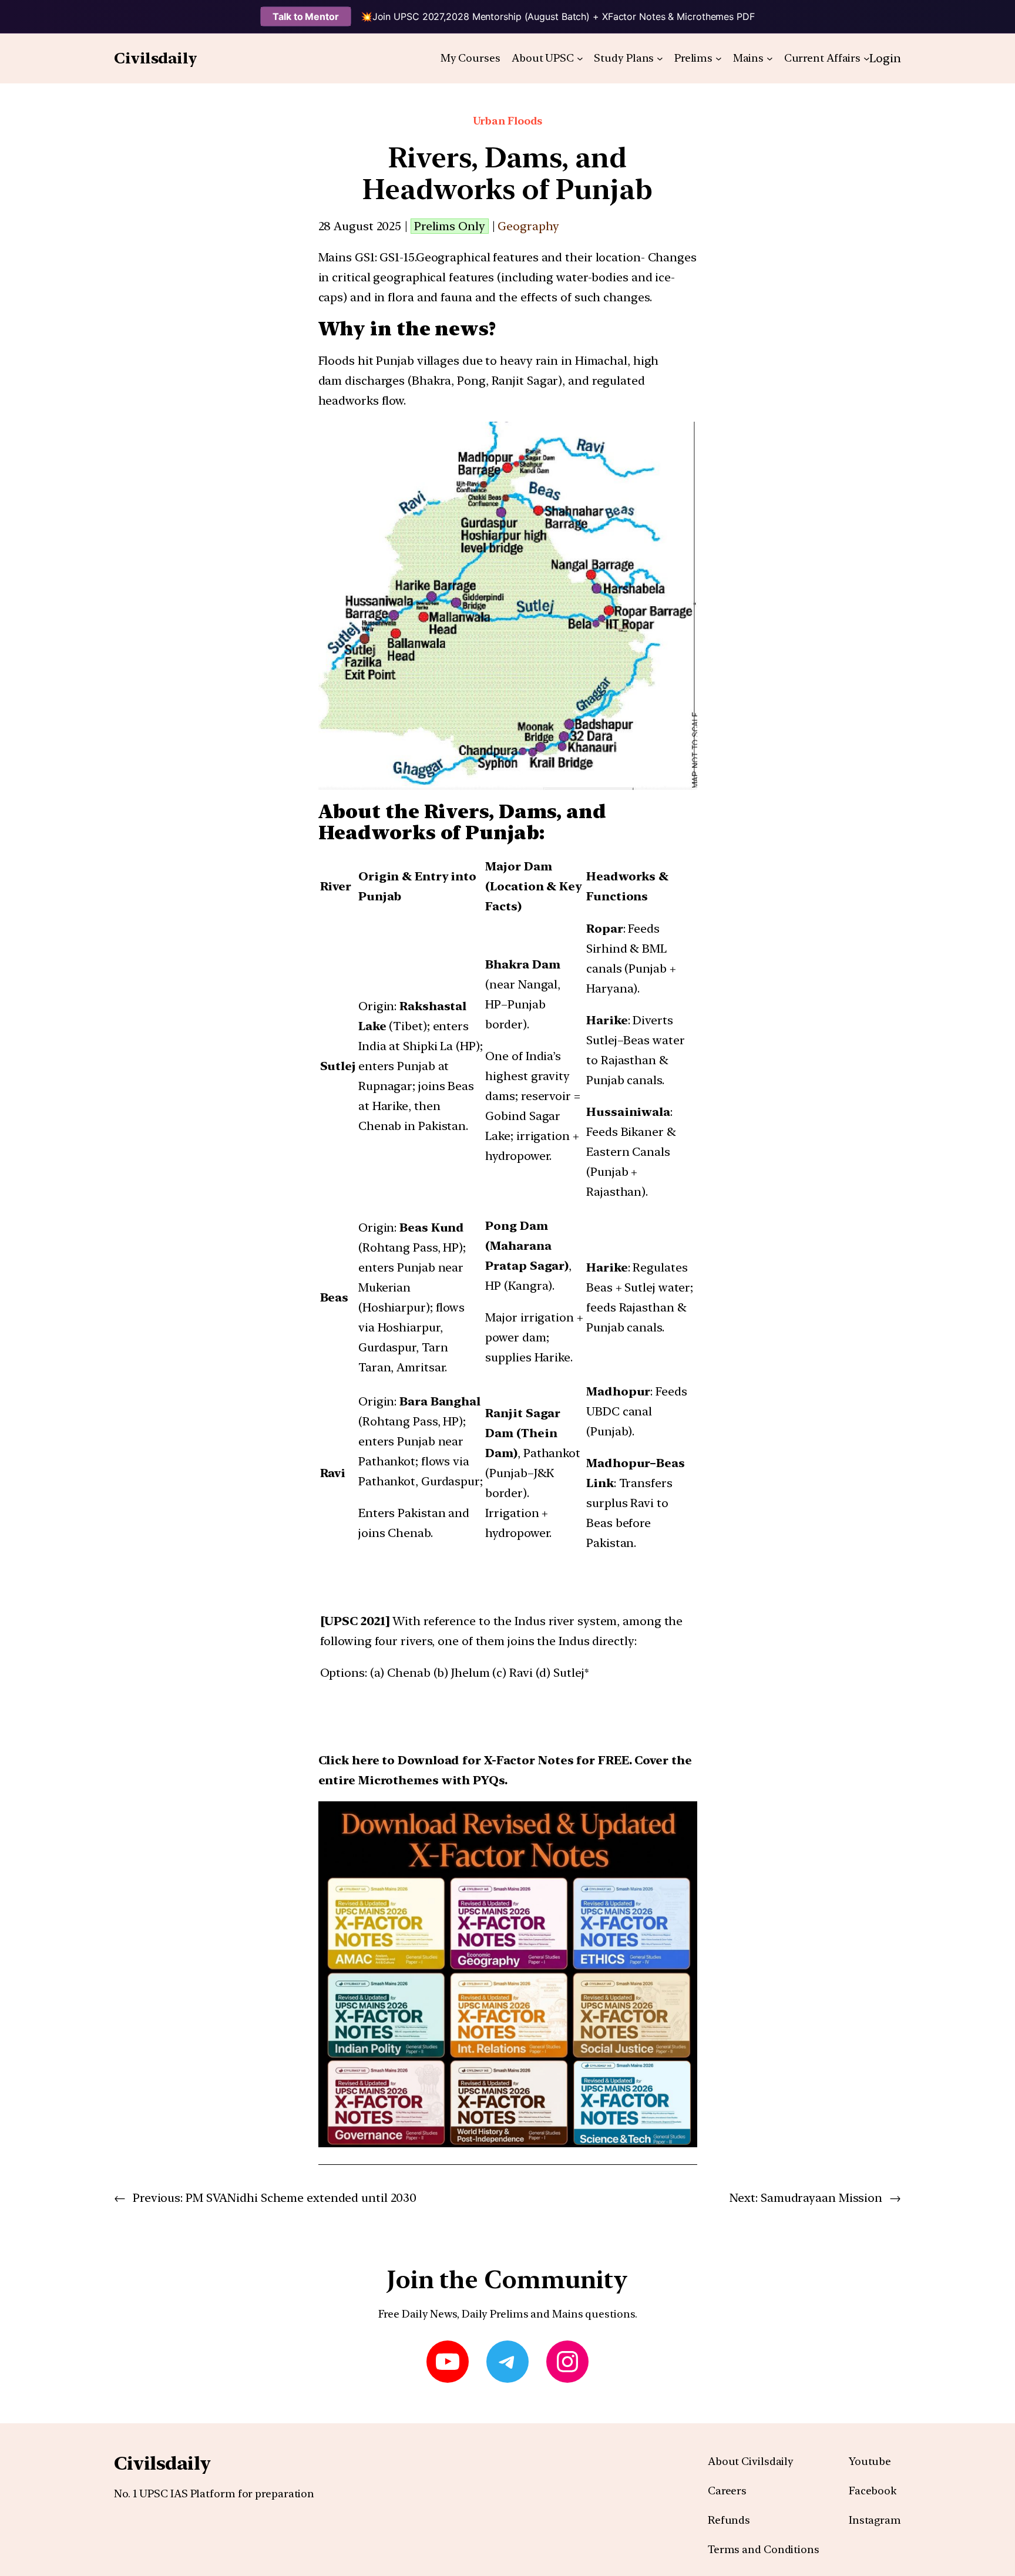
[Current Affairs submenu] (867, 58)
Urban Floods (508, 121)
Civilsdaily (156, 58)
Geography (528, 226)
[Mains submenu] (770, 58)
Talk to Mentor (306, 16)
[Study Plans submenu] (660, 58)
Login (885, 58)
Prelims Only (450, 226)
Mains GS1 (347, 257)
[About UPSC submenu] (580, 58)
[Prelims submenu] (719, 58)
